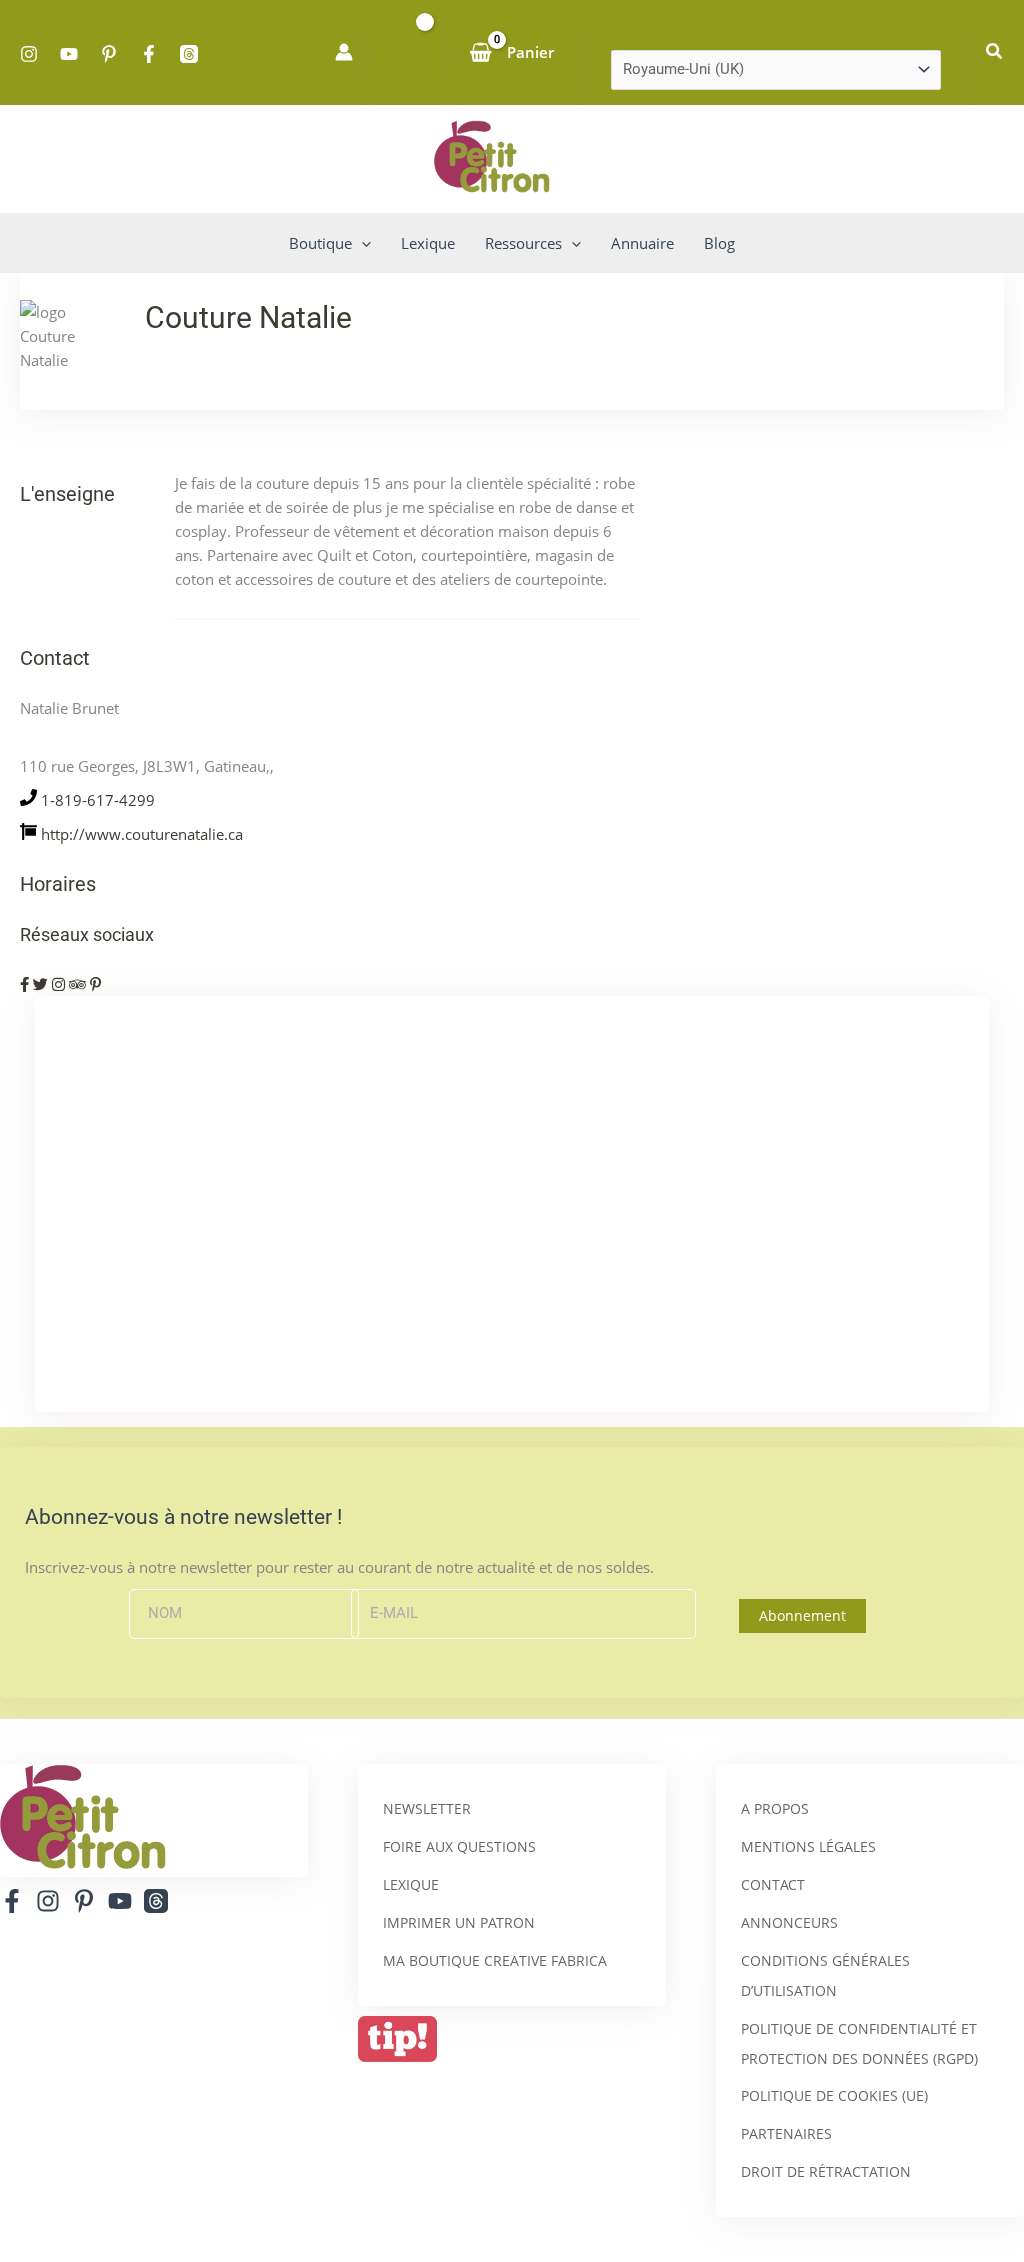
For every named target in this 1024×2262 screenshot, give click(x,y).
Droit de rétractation (826, 2171)
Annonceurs (789, 1922)
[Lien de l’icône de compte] (344, 52)
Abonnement (802, 1615)
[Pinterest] (109, 54)
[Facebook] (149, 54)
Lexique (411, 1884)
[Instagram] (29, 54)
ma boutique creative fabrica (495, 1960)
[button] (995, 52)
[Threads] (189, 54)
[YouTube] (69, 54)
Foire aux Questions (459, 1846)
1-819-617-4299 (98, 800)
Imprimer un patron (459, 1922)
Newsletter (427, 1808)
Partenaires (786, 2133)
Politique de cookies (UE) (834, 2095)
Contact (773, 1884)
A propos (775, 1808)
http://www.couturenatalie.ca (142, 834)
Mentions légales (808, 1846)
